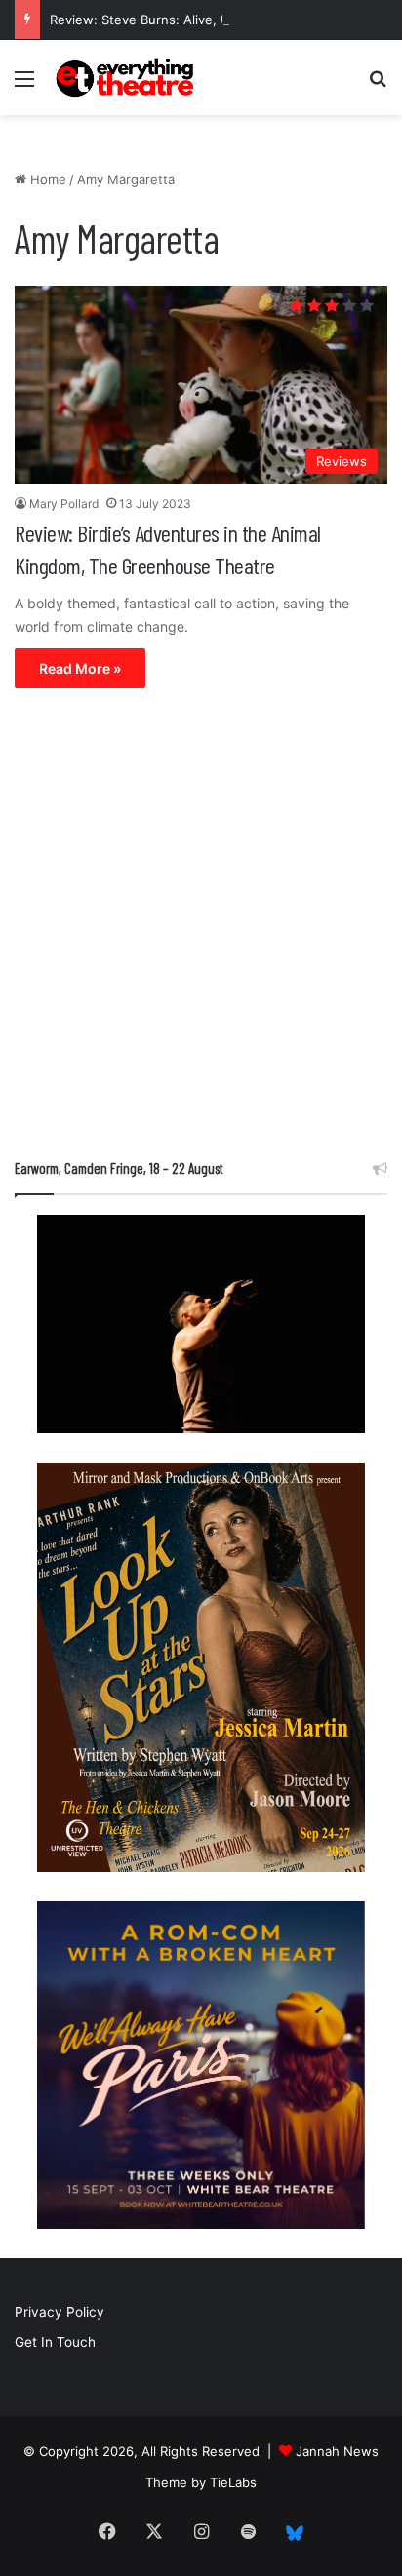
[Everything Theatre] (127, 78)
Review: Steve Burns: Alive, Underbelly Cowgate (198, 20)
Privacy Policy (60, 2312)
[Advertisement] (201, 928)
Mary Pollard (64, 504)
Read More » (80, 668)
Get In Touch (55, 2342)
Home (46, 179)
